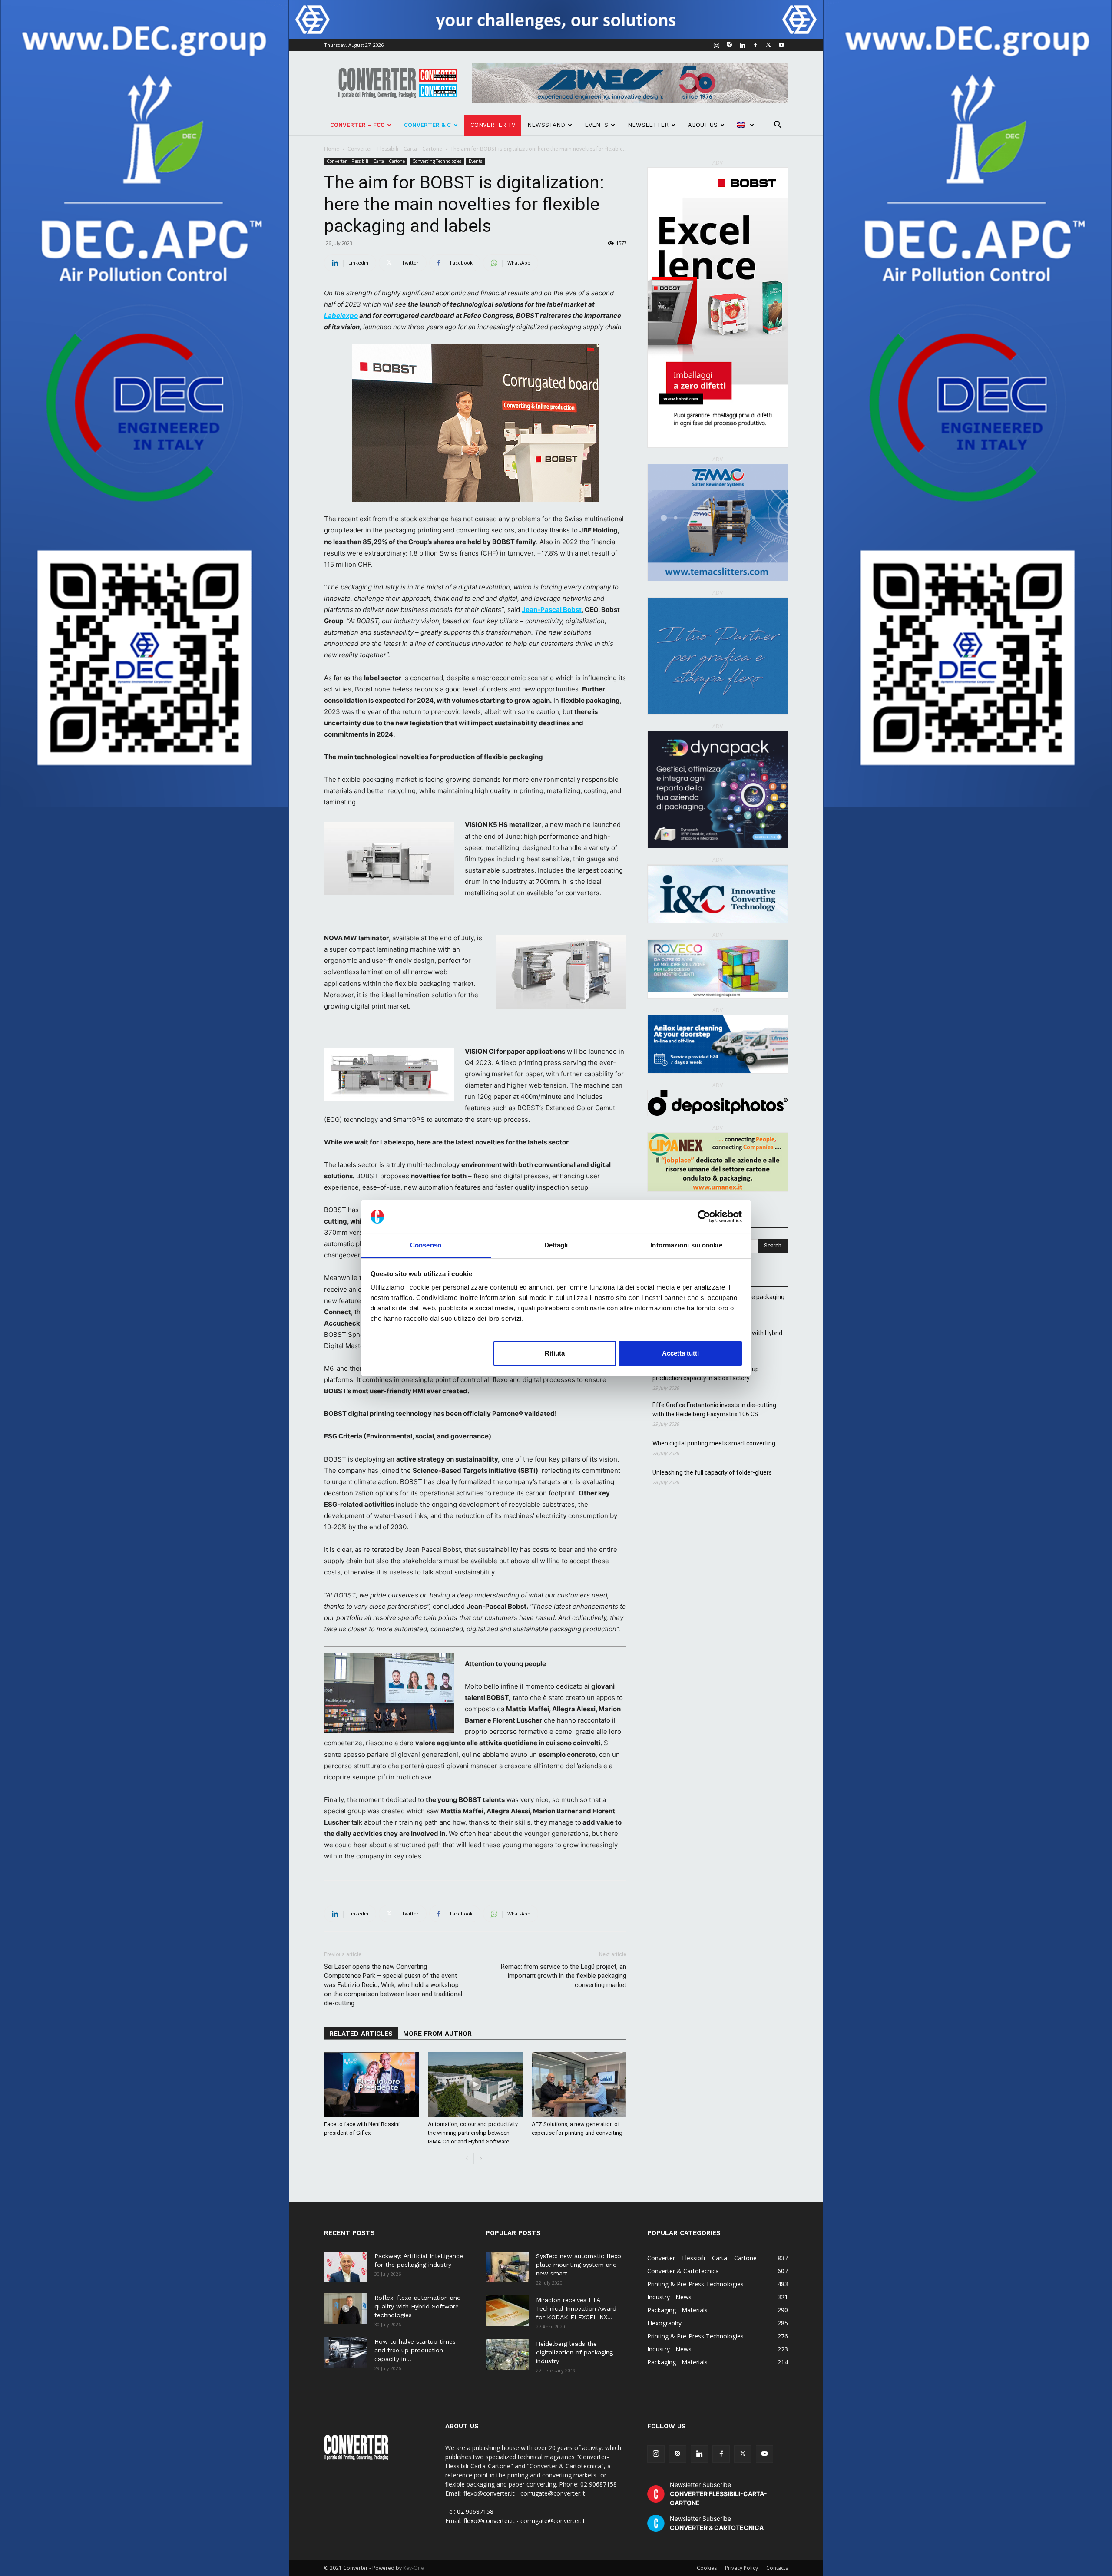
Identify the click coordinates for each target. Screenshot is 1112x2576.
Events (596, 125)
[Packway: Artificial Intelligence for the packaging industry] (346, 2267)
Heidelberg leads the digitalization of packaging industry (574, 2352)
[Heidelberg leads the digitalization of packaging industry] (507, 2354)
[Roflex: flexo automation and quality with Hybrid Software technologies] (346, 2308)
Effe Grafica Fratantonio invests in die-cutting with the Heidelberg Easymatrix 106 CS (714, 1410)
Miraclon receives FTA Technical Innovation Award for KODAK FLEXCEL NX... (576, 2308)
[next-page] (481, 2159)
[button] (778, 126)
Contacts (777, 2568)
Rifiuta (555, 1353)
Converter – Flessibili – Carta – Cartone (395, 149)
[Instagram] (716, 45)
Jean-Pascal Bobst (552, 610)
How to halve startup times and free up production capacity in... (415, 2350)
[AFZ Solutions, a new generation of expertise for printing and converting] (579, 2084)
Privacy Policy (741, 2568)
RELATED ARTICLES (361, 2034)
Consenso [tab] (426, 1245)
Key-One (414, 2568)
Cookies (707, 2568)
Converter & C (427, 125)
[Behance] (729, 45)
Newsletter (648, 125)
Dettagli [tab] (556, 1245)
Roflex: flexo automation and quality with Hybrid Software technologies (418, 2306)
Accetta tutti (680, 1353)
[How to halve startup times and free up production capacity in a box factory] (346, 2352)
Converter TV (493, 125)
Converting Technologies (437, 161)
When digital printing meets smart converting (714, 1443)
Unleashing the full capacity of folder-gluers (712, 1472)
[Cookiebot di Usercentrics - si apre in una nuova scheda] (704, 1217)
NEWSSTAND (546, 125)
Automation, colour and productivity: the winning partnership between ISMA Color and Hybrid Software (473, 2133)
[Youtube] (781, 45)
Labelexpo (341, 316)
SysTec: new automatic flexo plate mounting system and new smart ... (579, 2265)
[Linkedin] (742, 45)
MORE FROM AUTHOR (437, 2034)
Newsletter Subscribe (718, 2494)
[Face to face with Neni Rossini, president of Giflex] (371, 2084)
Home (332, 149)
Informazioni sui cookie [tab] (686, 1245)
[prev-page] (467, 2159)
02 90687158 (475, 2512)
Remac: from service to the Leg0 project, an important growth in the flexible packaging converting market (564, 1976)
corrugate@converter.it (553, 2521)
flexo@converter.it (489, 2521)
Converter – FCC (357, 125)
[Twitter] (768, 45)
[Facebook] (755, 45)
